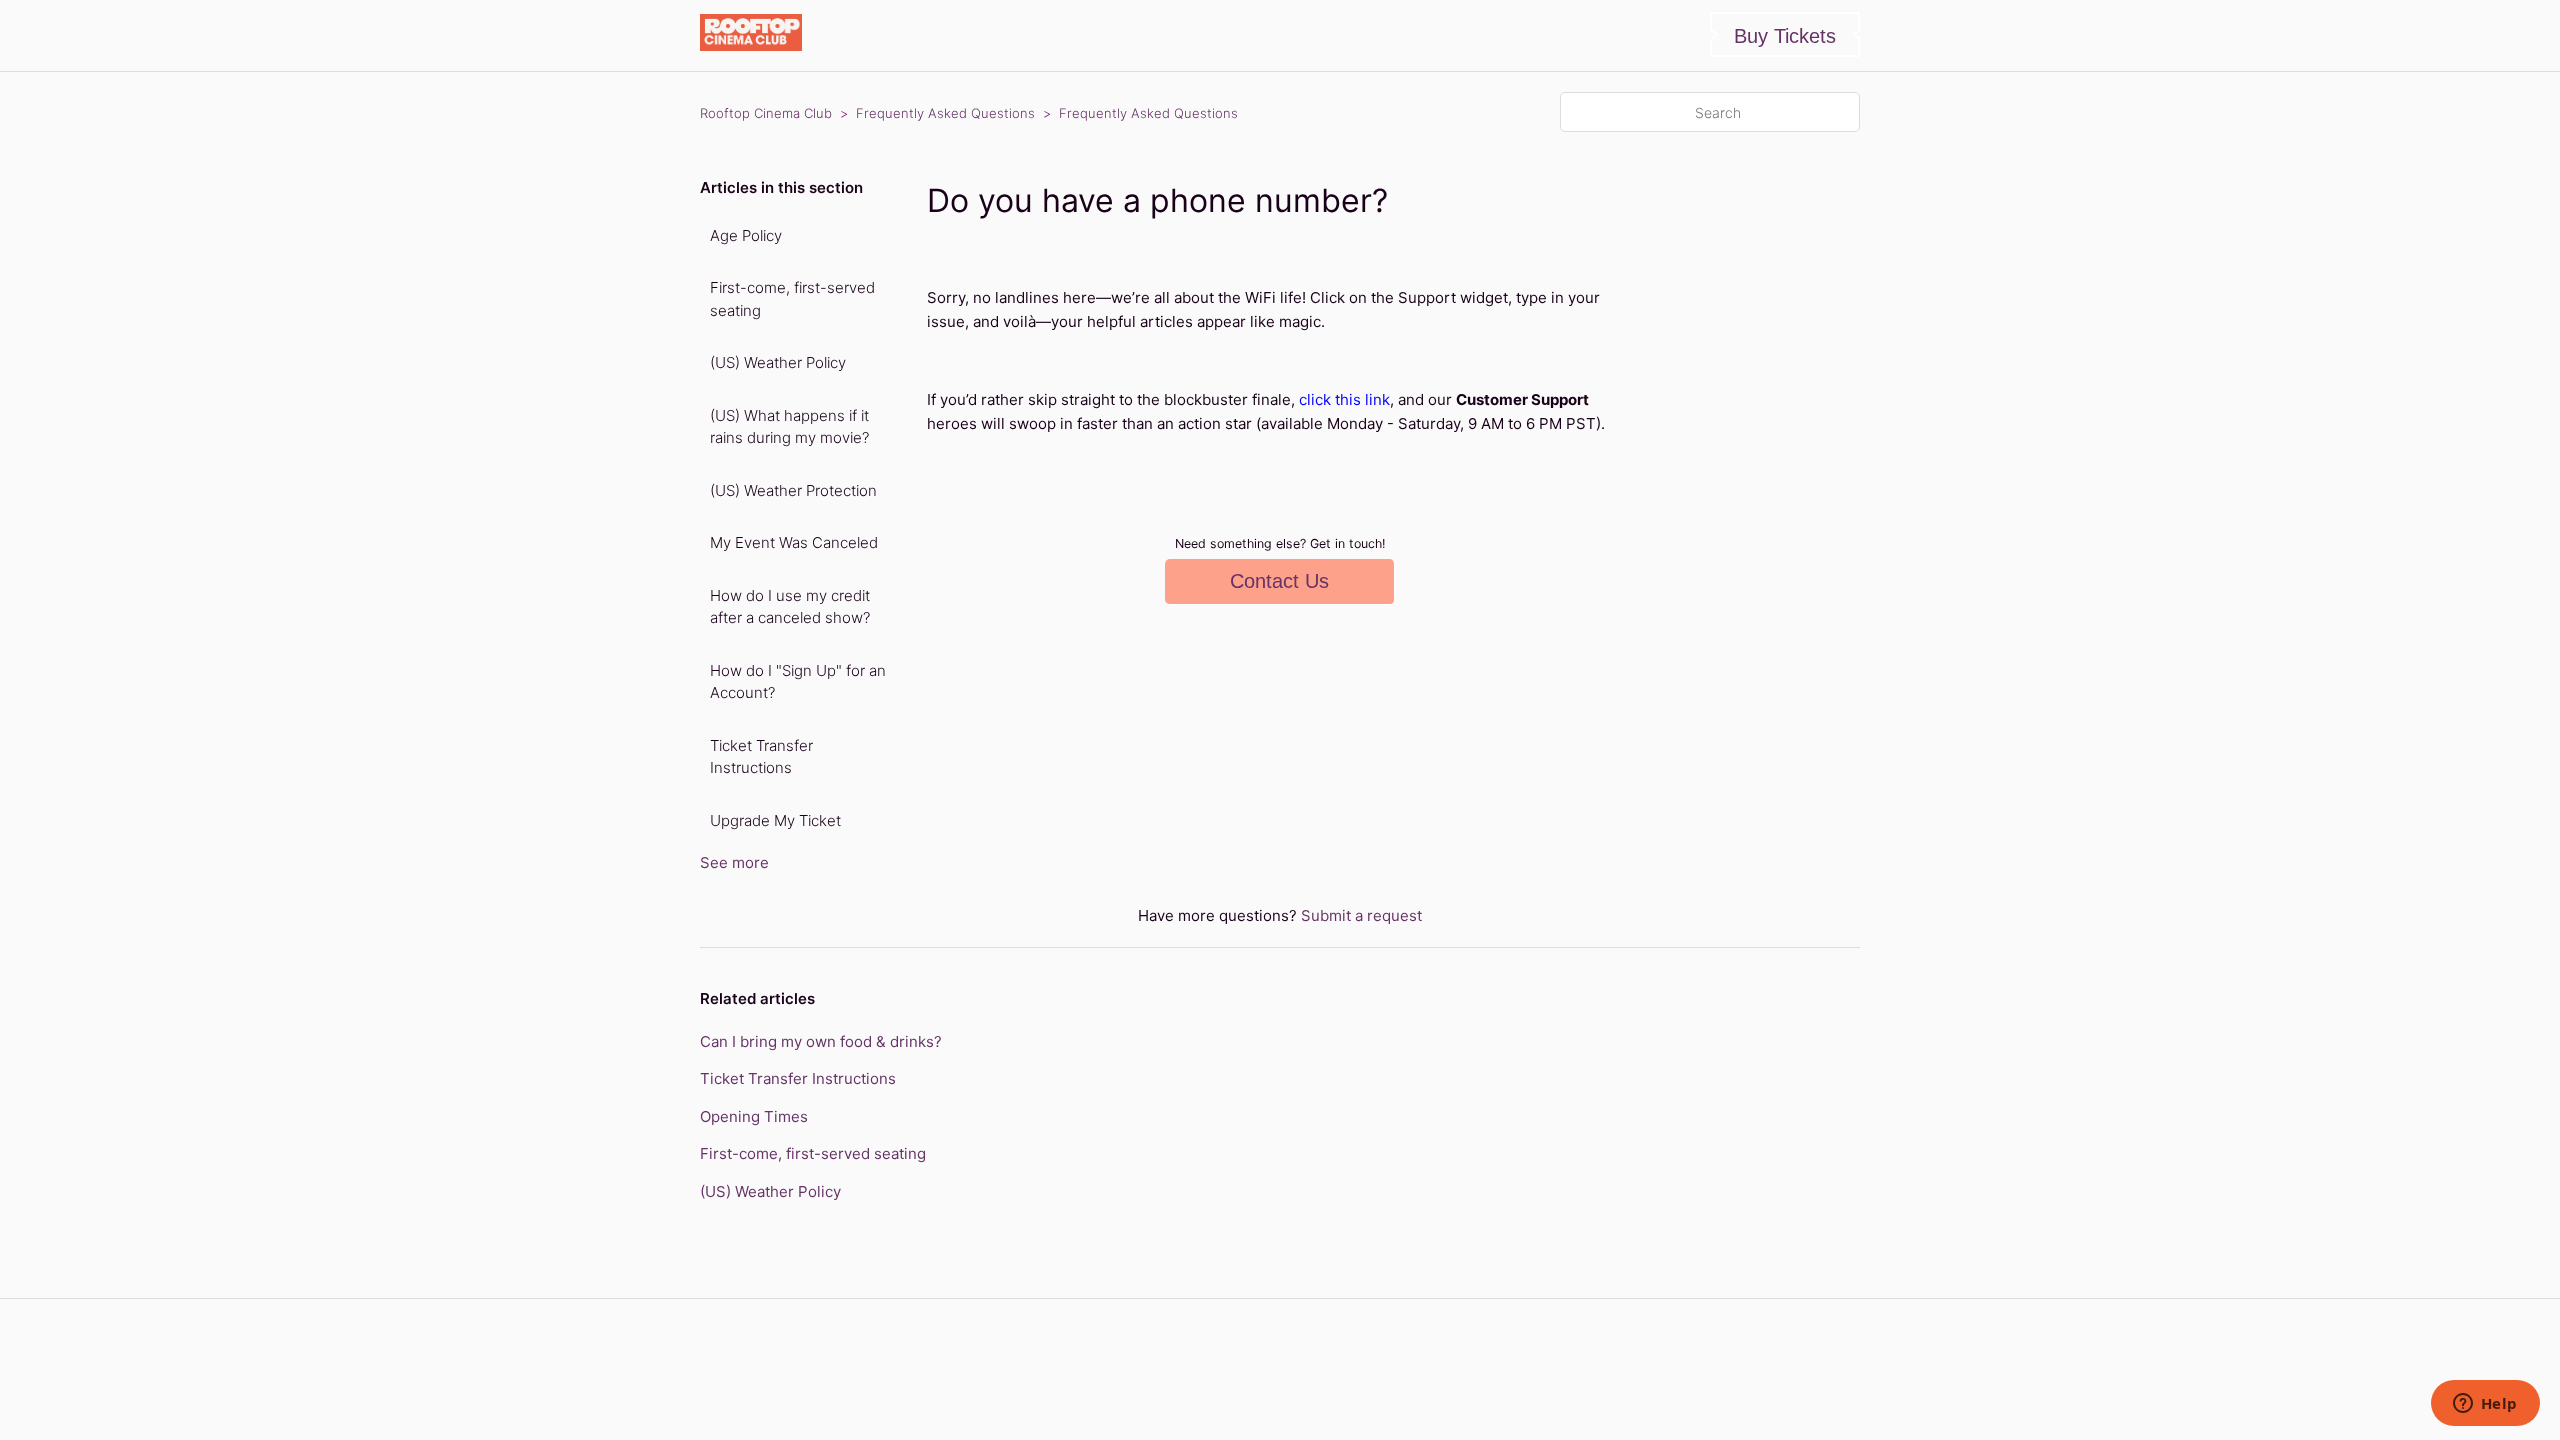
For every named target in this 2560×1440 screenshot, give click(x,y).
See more (734, 862)
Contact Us (1279, 581)
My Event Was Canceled (794, 542)
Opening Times (754, 1116)
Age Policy (746, 235)
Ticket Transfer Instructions (761, 757)
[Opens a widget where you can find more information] (2485, 1405)
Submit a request (1361, 915)
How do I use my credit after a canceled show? (790, 607)
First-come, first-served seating (792, 299)
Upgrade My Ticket (775, 820)
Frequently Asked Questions (945, 113)
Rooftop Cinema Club (766, 113)
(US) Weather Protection (793, 490)
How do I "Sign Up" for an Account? (798, 682)
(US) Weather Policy (778, 362)
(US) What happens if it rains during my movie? (789, 427)
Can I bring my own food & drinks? (821, 1041)
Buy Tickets (1785, 36)
